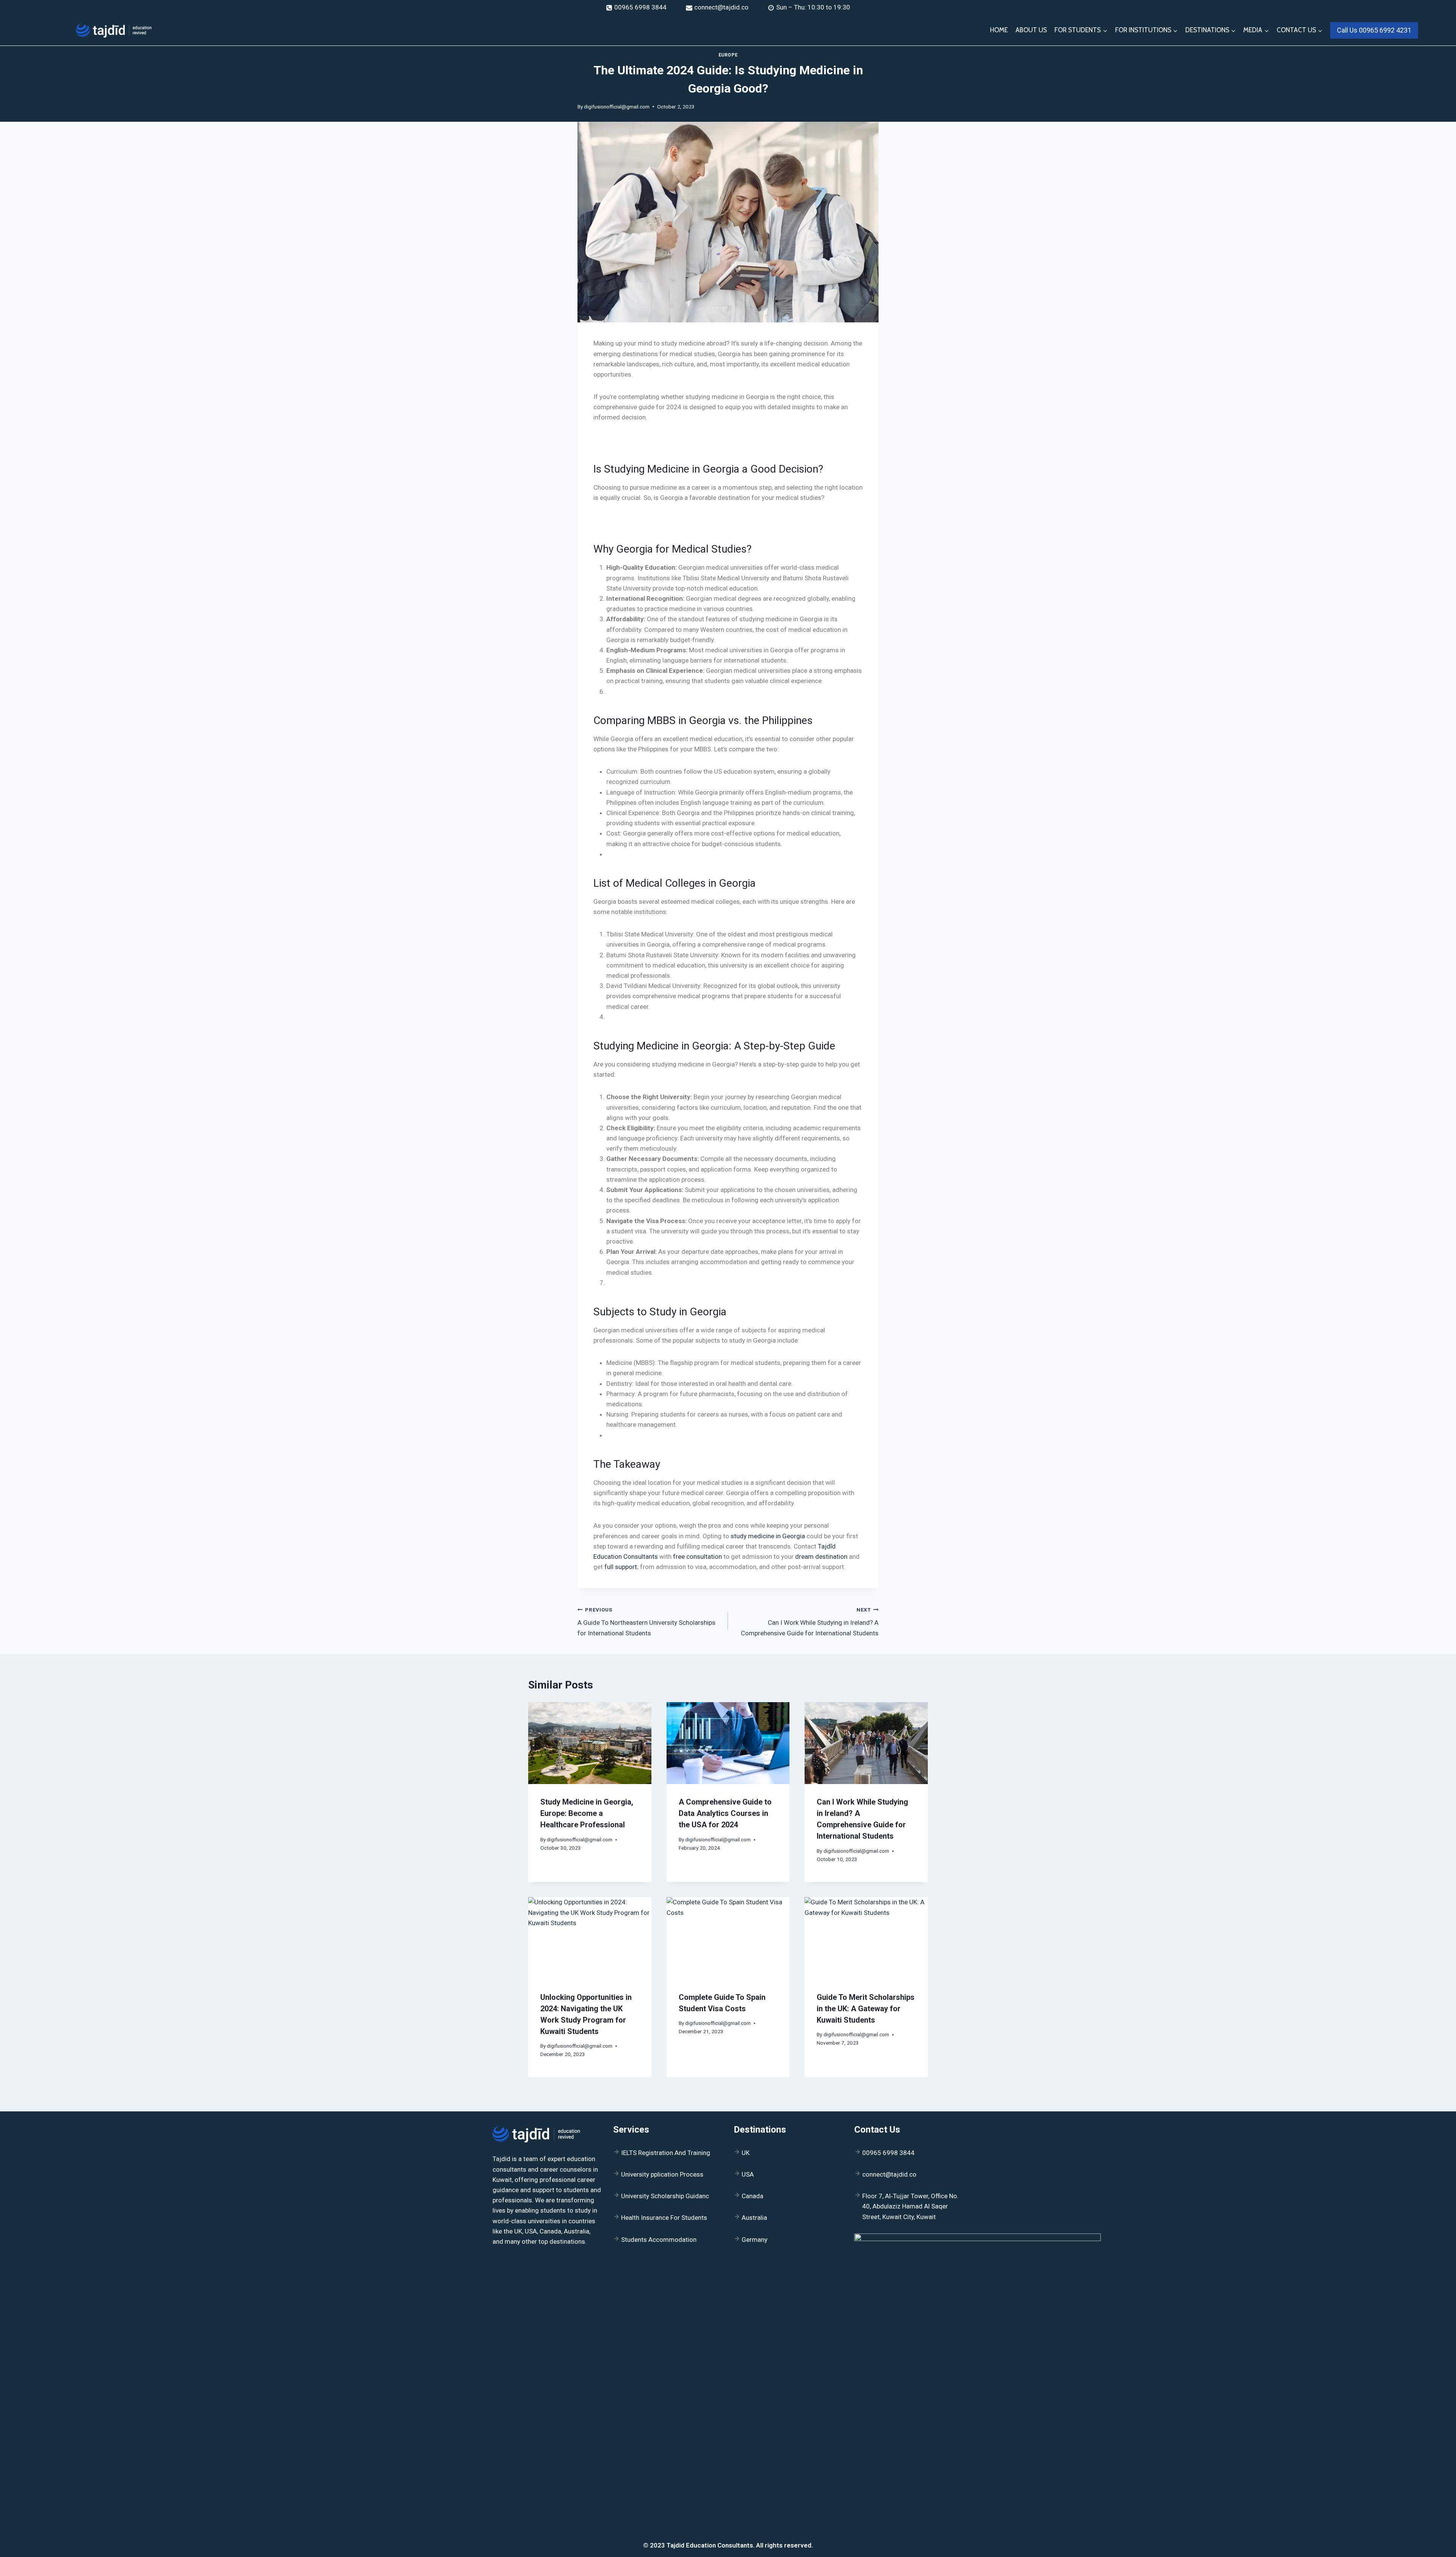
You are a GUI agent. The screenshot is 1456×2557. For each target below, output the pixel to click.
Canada (752, 2196)
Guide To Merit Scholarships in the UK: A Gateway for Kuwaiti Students (866, 2009)
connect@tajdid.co (889, 2174)
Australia (754, 2218)
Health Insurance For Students (664, 2218)
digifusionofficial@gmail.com (617, 107)
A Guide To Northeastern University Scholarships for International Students (646, 1622)
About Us (1031, 30)
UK (746, 2153)
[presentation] (590, 1743)
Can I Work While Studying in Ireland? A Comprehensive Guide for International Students (810, 1622)
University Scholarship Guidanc (665, 2196)
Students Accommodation (659, 2240)
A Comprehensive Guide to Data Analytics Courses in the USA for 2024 (725, 1813)
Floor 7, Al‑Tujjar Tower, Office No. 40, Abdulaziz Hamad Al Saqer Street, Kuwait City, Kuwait (910, 2206)
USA (748, 2174)
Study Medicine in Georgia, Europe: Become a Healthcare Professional (587, 1813)
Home (999, 30)
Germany (755, 2240)
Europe (728, 55)
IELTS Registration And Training (666, 2153)
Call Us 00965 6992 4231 (1374, 30)
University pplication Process (662, 2174)
